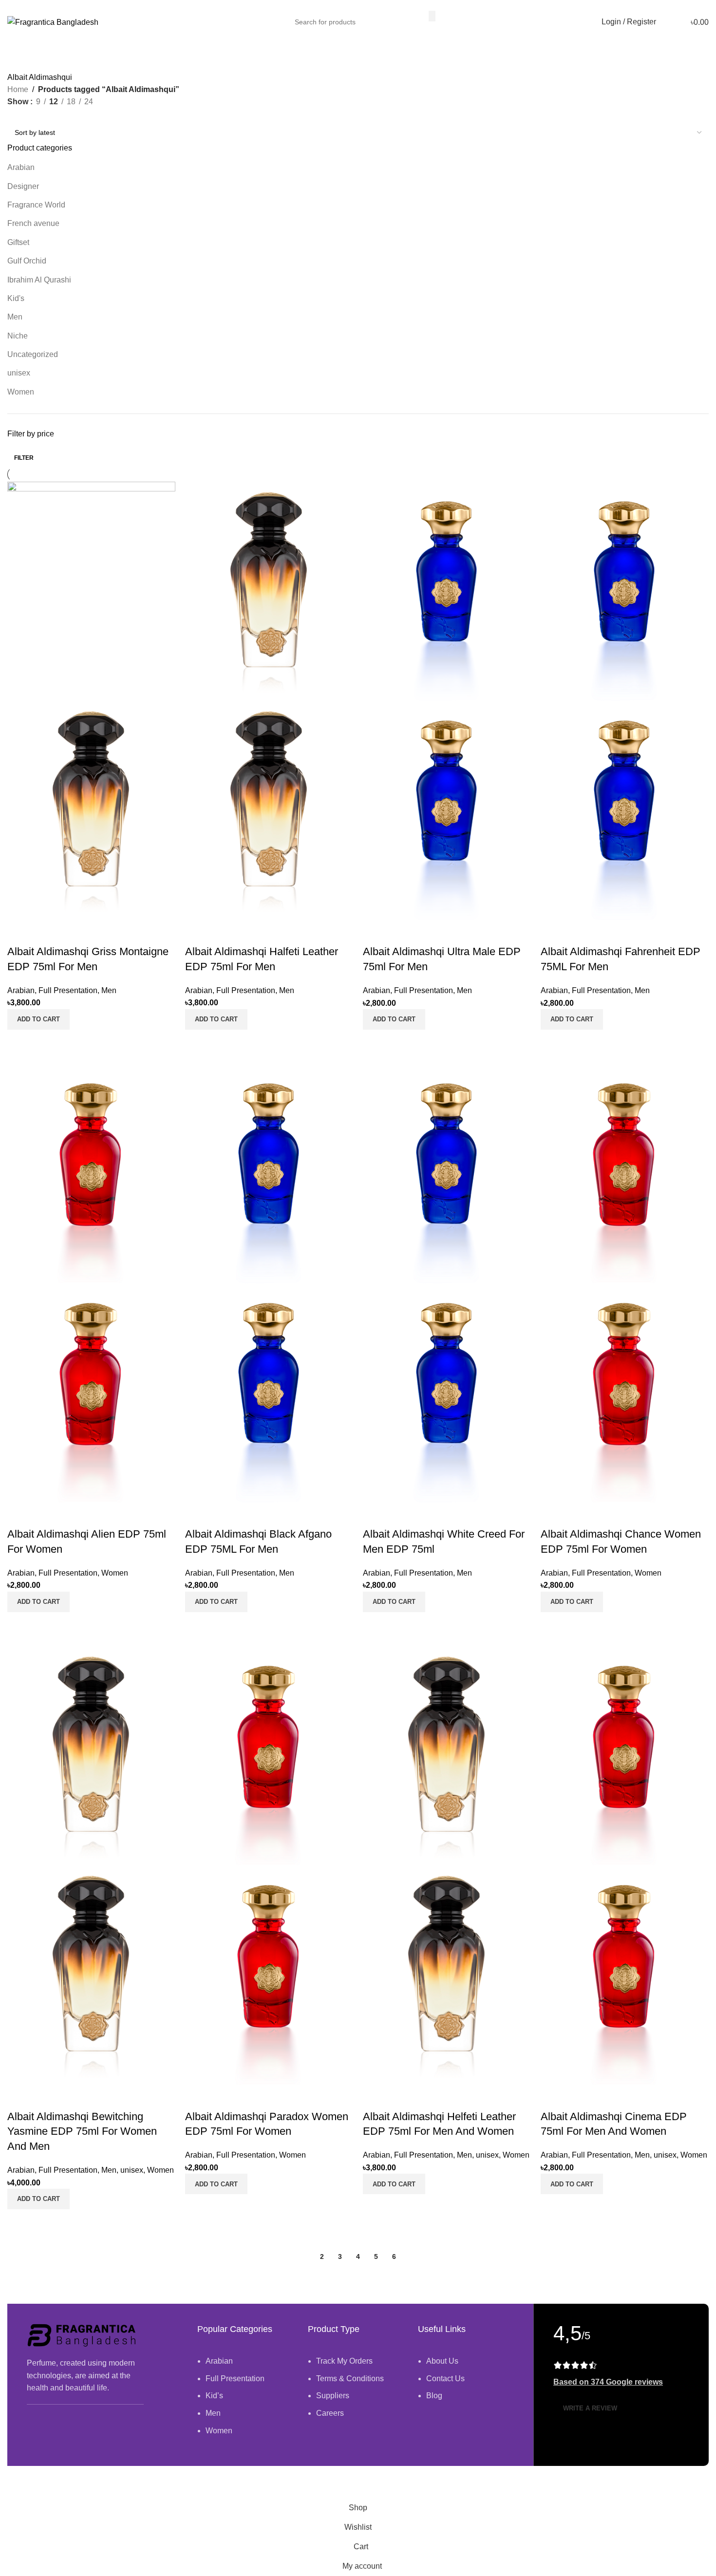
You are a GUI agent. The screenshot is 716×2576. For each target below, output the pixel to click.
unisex (19, 373)
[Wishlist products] (666, 22)
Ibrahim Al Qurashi (39, 280)
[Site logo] (53, 22)
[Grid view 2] (13, 115)
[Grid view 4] (49, 115)
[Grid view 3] (31, 115)
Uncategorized (33, 354)
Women (21, 392)
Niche (18, 336)
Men (15, 317)
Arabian (21, 167)
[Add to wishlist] (19, 932)
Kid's (16, 298)
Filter (24, 458)
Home (18, 89)
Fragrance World (36, 205)
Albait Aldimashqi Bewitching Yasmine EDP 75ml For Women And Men (82, 2132)
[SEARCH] (432, 16)
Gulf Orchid (27, 261)
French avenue (33, 223)
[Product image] (91, 810)
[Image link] (83, 2335)
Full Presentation (68, 990)
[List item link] (245, 2401)
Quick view (19, 1042)
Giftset (18, 242)
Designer (23, 186)
